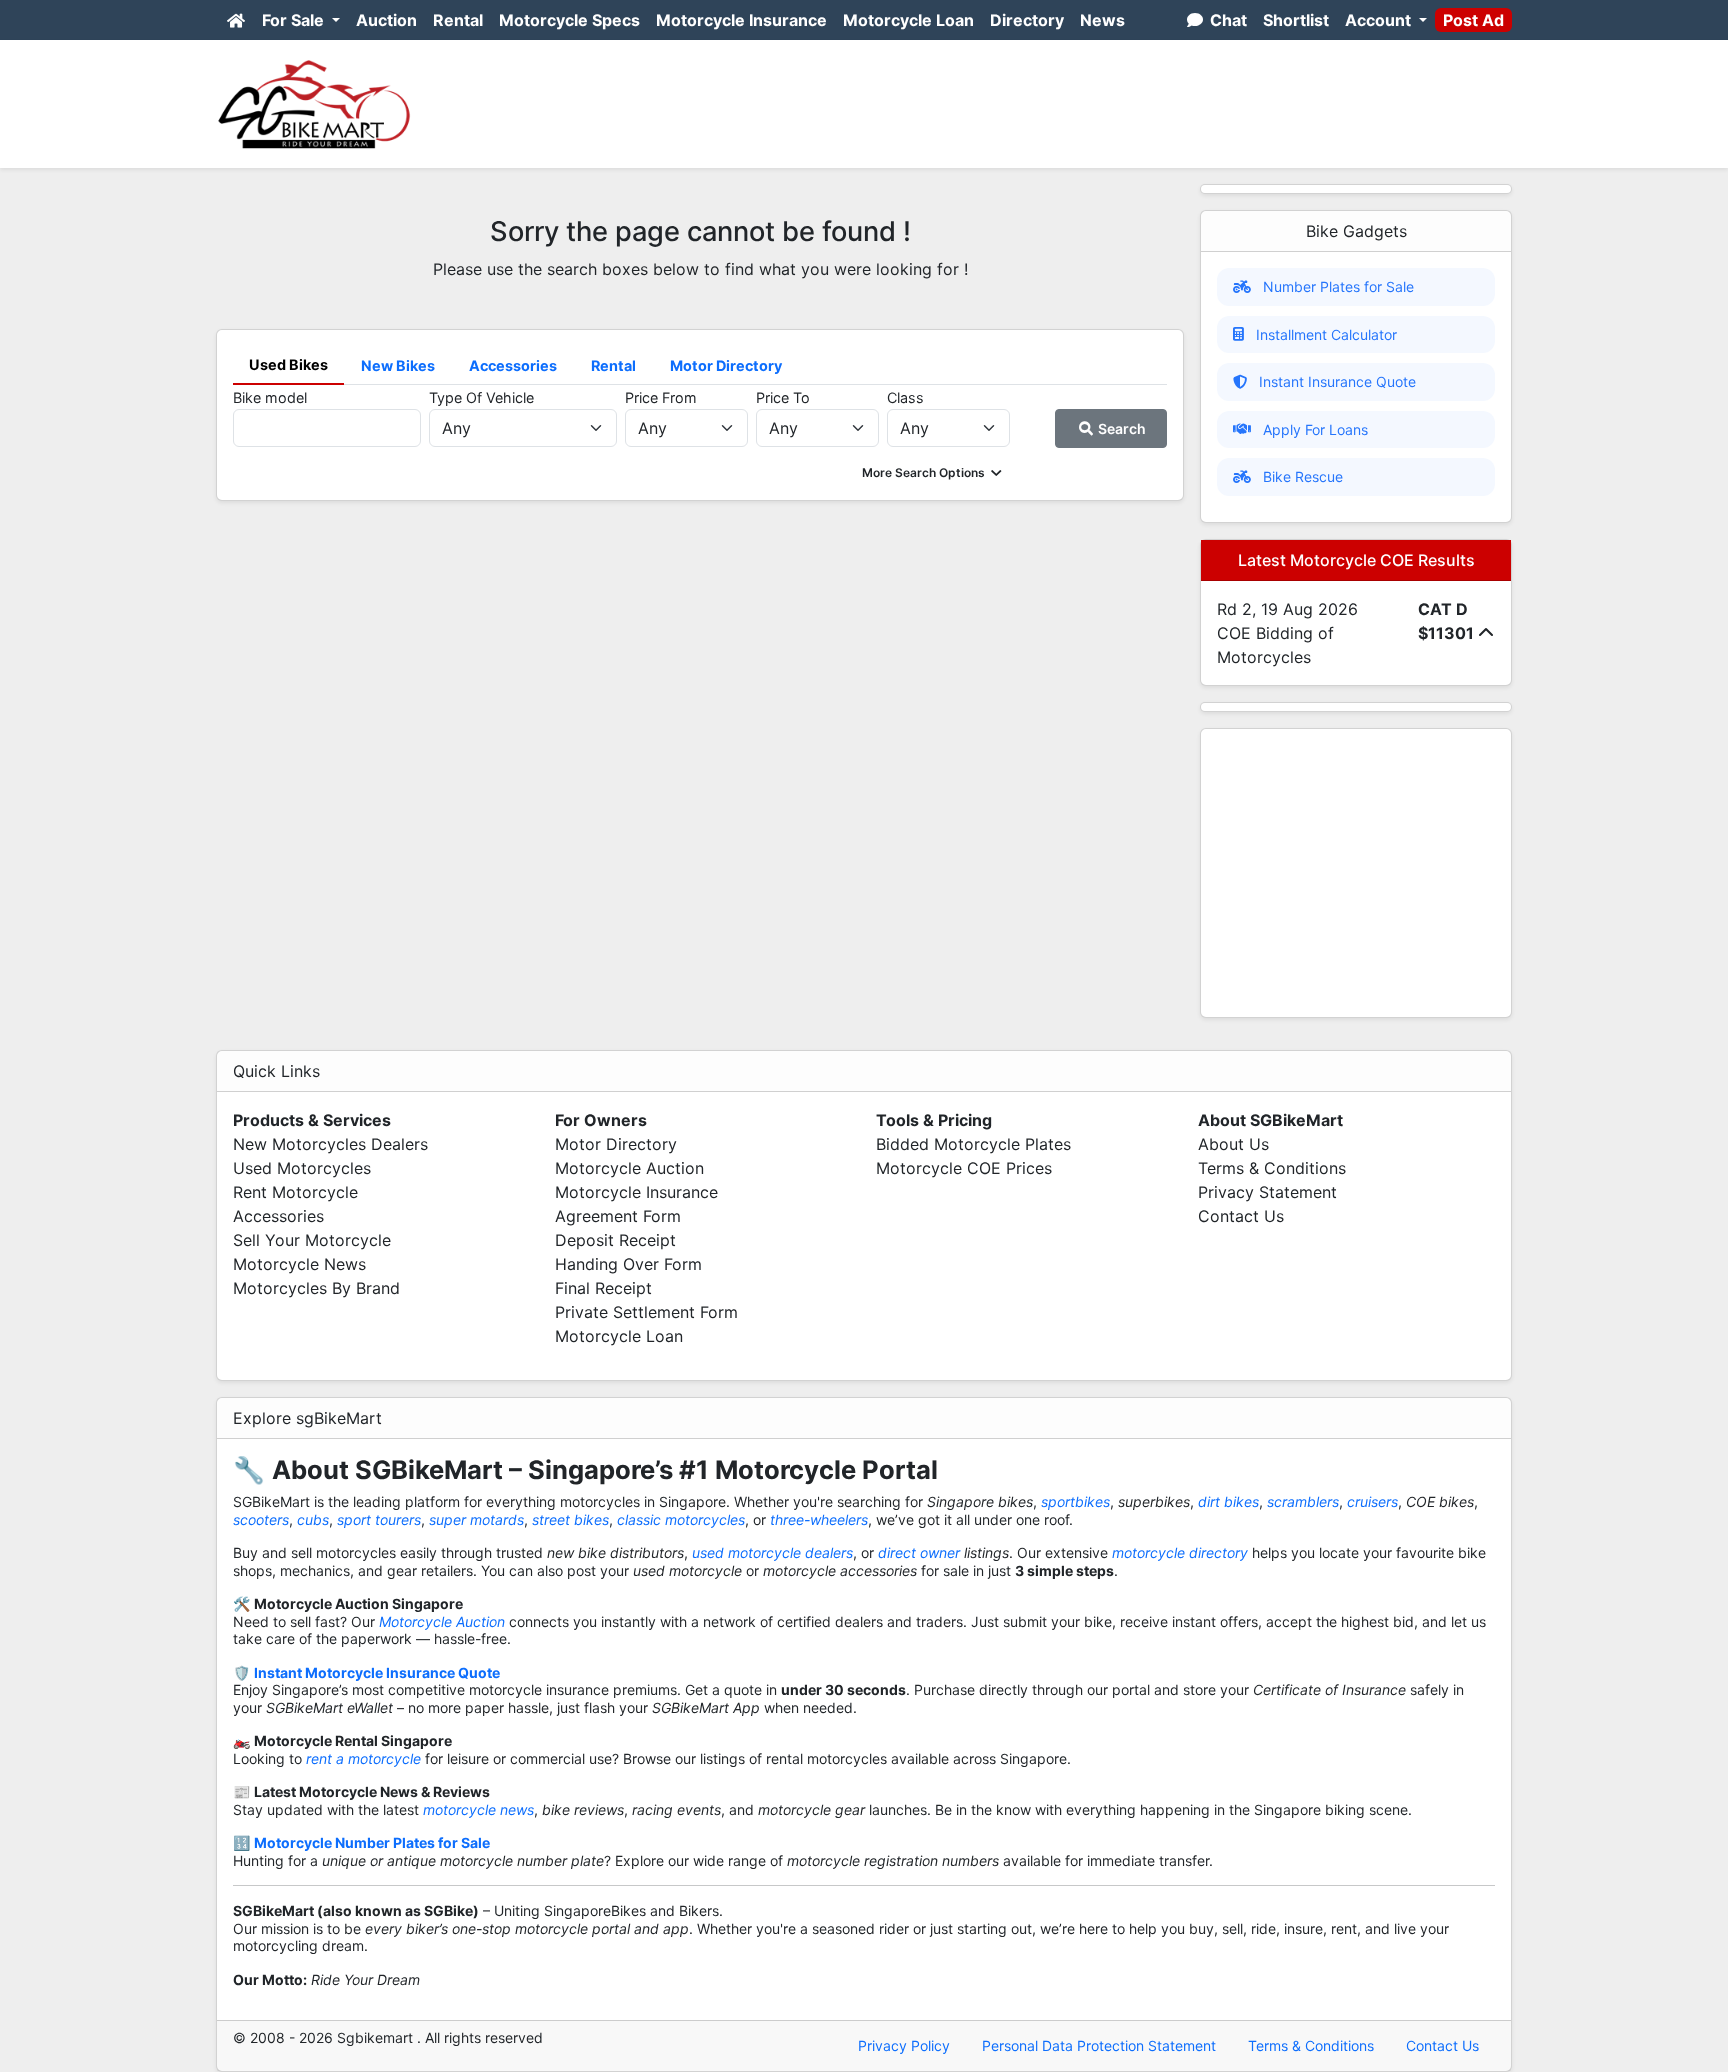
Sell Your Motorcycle (312, 1240)
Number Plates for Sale (1338, 286)
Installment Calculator (1326, 334)
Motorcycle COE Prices (964, 1168)
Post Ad (1473, 20)
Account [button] (1380, 20)
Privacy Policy (904, 2045)
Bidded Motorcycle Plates (973, 1144)
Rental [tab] (613, 365)
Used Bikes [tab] (288, 364)
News (1102, 20)
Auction (386, 20)
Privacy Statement (1267, 1192)
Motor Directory (616, 1144)
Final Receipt (603, 1288)
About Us (1233, 1144)
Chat (1226, 20)
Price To (783, 397)
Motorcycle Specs (569, 20)
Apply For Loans (1315, 429)
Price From (661, 397)
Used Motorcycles (302, 1168)
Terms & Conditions (1272, 1168)
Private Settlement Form (646, 1312)
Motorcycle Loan (908, 20)
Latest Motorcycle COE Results (1356, 560)
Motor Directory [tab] (726, 365)
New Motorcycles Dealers (330, 1144)
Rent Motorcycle (295, 1192)
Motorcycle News (299, 1264)
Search (1120, 428)
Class (905, 397)
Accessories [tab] (513, 365)
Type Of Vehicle (481, 397)
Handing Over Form (628, 1264)
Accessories (278, 1216)
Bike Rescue (1303, 476)
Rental (458, 20)
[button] (933, 472)
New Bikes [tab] (398, 365)
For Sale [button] (295, 20)
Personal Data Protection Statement (1099, 2045)
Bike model (270, 397)
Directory (1027, 20)
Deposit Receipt (615, 1240)
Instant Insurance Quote (1337, 381)
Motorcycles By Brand (316, 1288)
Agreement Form (618, 1216)
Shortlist (1296, 20)
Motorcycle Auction (629, 1168)
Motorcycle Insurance (741, 20)
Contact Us (1241, 1216)
